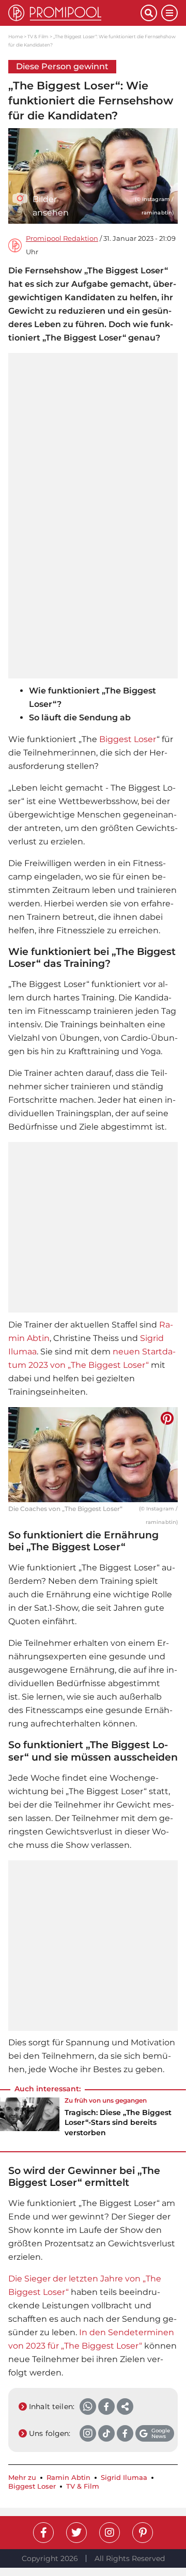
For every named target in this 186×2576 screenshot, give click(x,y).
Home (16, 36)
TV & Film (38, 36)
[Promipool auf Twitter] (76, 2533)
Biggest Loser (128, 739)
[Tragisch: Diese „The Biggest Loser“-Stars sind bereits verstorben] (30, 2120)
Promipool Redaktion (62, 238)
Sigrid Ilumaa (124, 2478)
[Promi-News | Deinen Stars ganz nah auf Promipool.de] (74, 13)
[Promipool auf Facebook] (43, 2533)
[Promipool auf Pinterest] (143, 2533)
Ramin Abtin (68, 2478)
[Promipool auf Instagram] (110, 2533)
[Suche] (149, 13)
